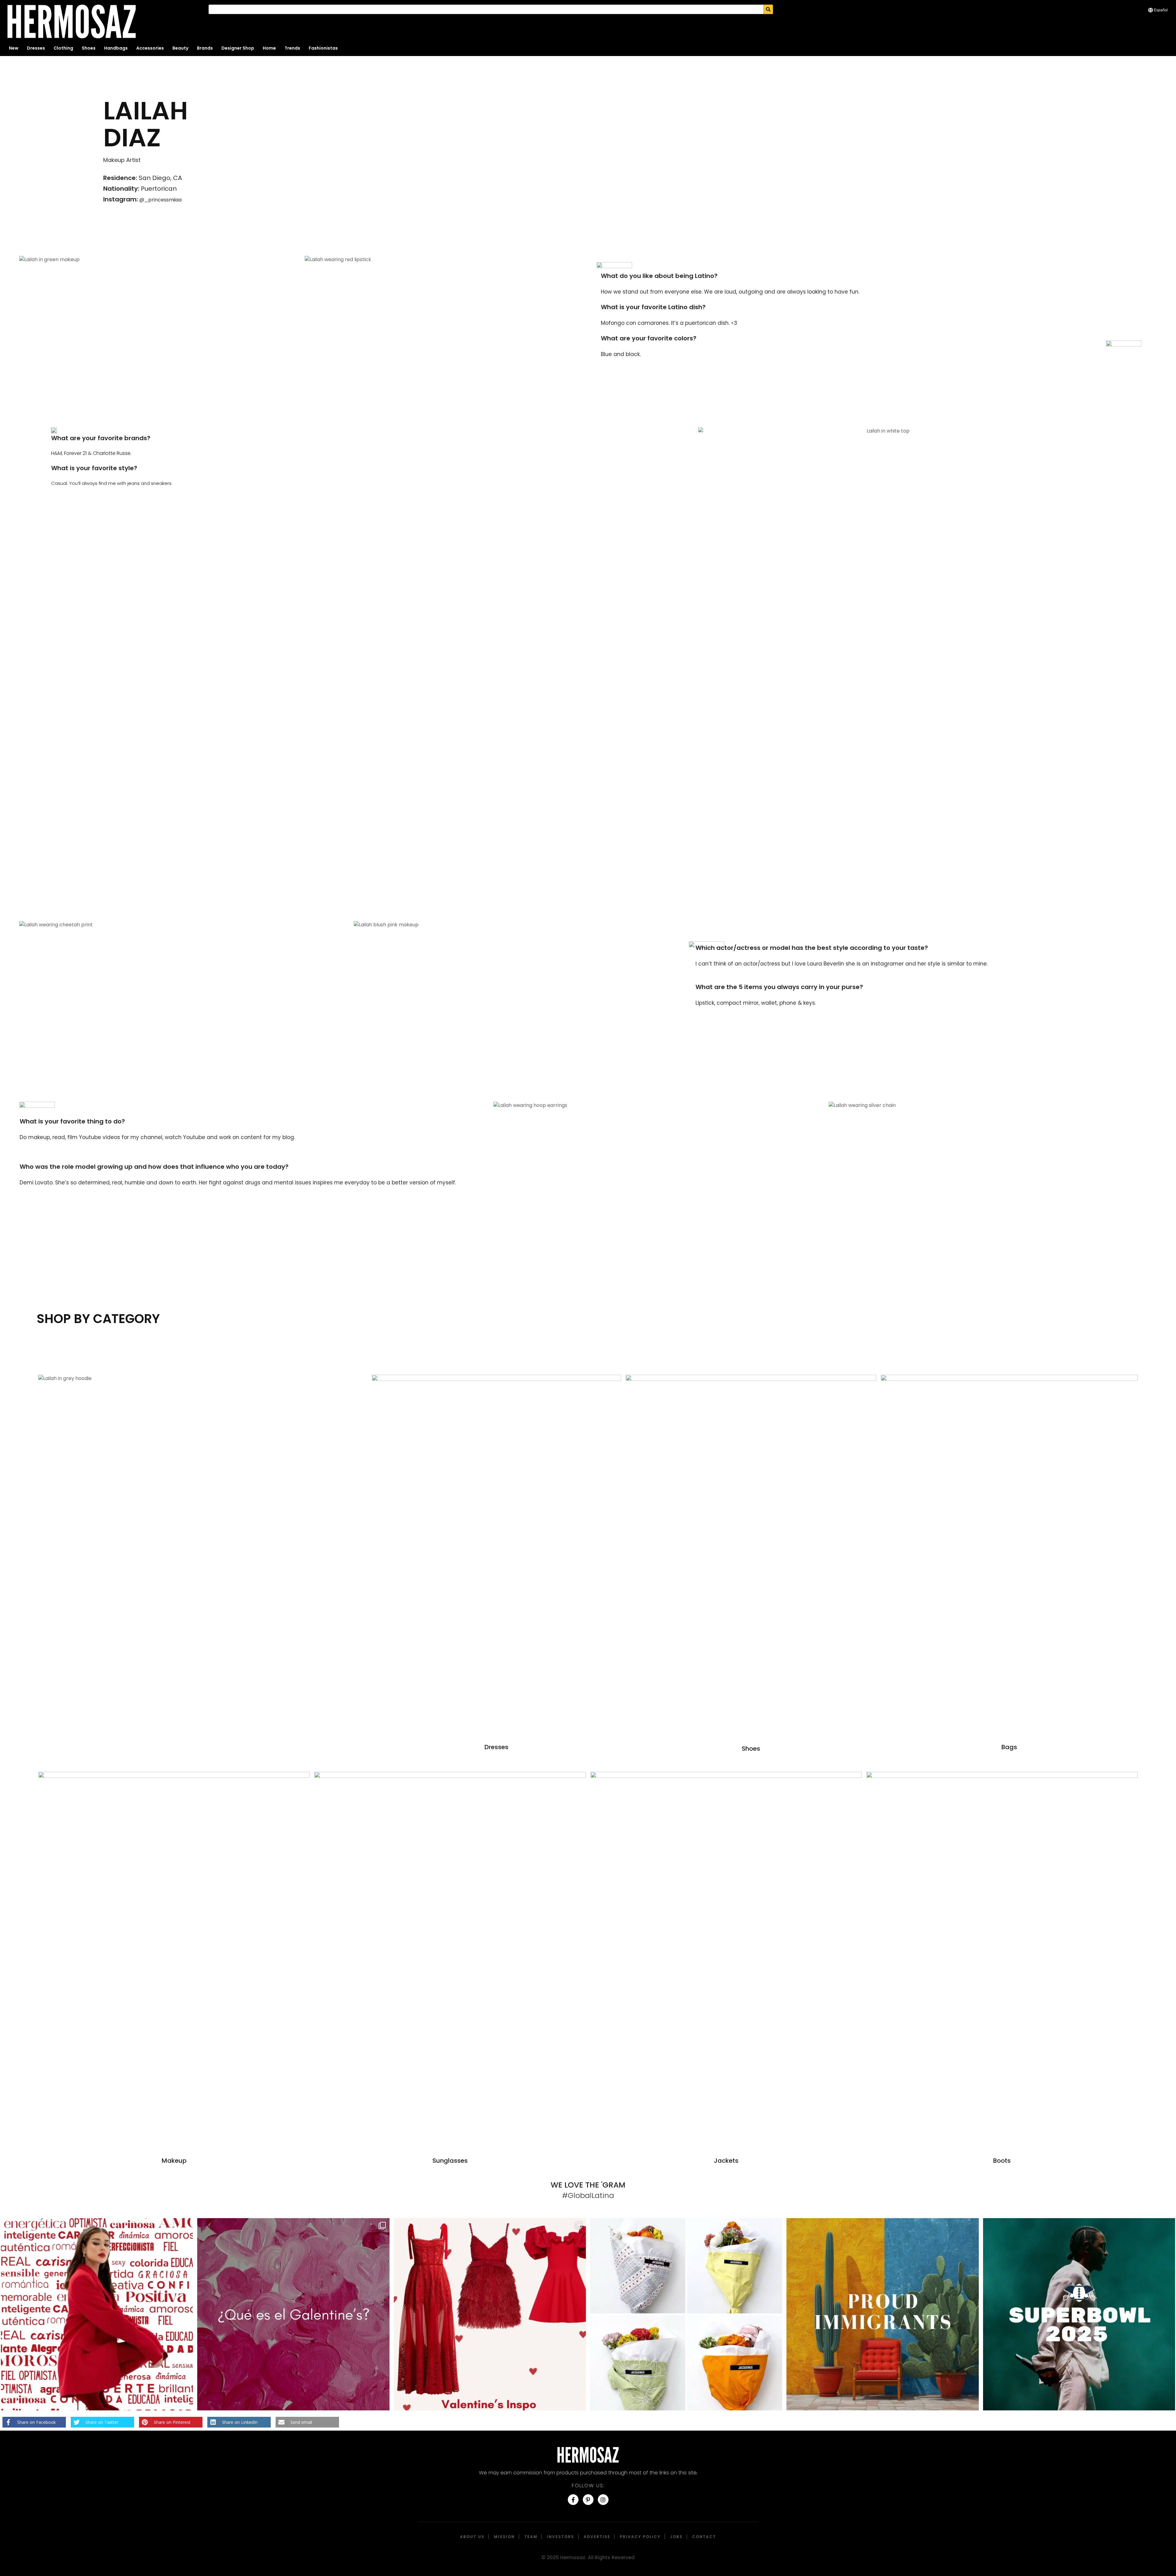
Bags (1009, 1747)
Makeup (174, 2161)
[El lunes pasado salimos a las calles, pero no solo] (882, 2314)
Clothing (63, 48)
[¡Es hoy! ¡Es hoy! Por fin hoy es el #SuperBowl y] (1079, 2314)
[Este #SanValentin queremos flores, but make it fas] (686, 2314)
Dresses (36, 48)
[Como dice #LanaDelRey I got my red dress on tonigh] (490, 2314)
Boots (1002, 2161)
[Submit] (768, 9)
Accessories (150, 48)
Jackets (726, 2161)
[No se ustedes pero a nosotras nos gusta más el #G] (293, 2314)
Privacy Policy (640, 2537)
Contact (704, 2537)
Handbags (116, 48)
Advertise (597, 2537)
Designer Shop (238, 48)
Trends (292, 48)
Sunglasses (450, 2161)
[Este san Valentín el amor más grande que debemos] (97, 2314)
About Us (472, 2537)
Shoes (89, 48)
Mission (504, 2537)
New (14, 48)
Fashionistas (323, 48)
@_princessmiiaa (160, 200)
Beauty (180, 48)
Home (269, 48)
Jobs (676, 2537)
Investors (561, 2537)
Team (531, 2537)
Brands (205, 48)
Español (1161, 10)
